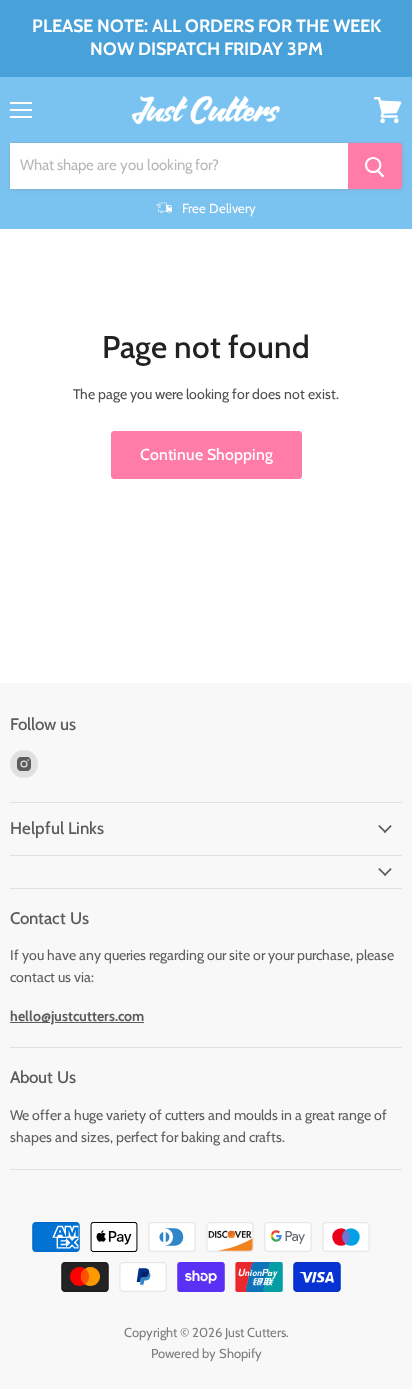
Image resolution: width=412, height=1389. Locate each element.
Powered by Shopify (206, 1353)
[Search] (375, 166)
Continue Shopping (206, 454)
